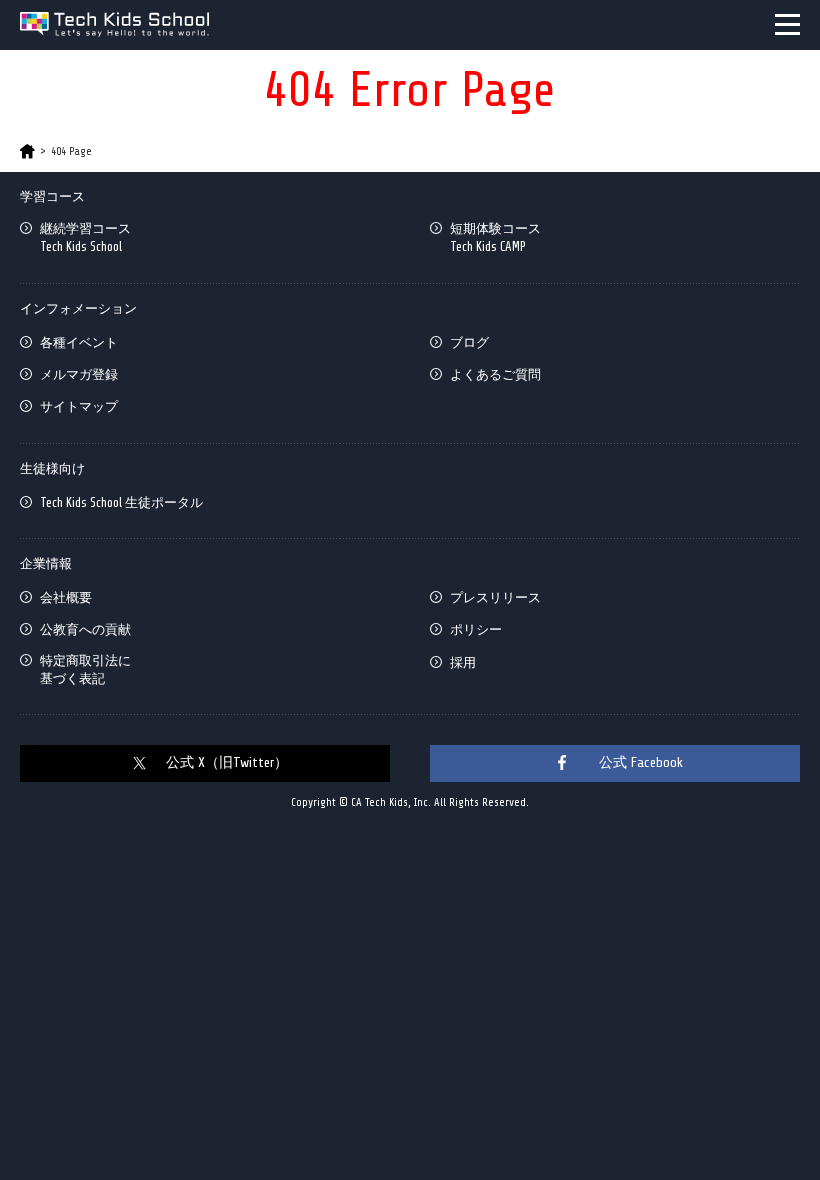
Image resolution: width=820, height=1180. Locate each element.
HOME (27, 151)
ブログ (469, 342)
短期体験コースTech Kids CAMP (495, 237)
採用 (463, 662)
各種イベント (79, 342)
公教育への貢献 (85, 629)
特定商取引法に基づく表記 (85, 669)
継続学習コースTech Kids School (85, 237)
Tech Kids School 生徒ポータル (121, 502)
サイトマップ (79, 406)
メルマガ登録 (79, 374)
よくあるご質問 (495, 374)
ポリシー (476, 629)
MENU (787, 24)
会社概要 (66, 597)
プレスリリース (495, 597)
